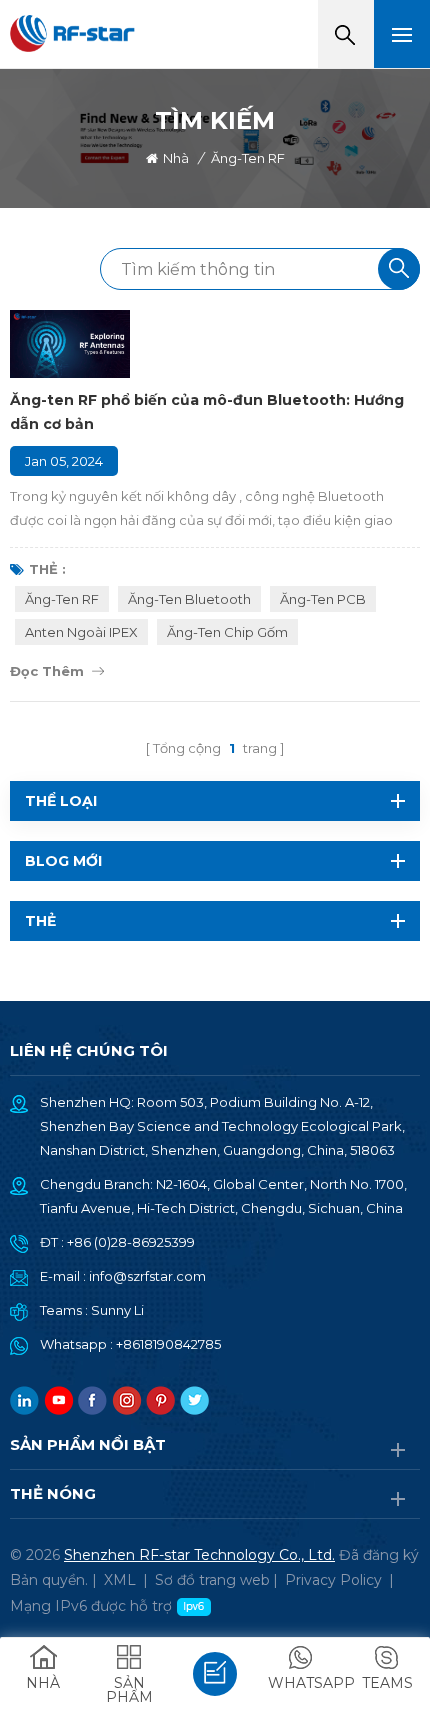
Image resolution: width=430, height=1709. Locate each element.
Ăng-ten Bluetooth (189, 599)
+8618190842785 (168, 1344)
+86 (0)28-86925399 (131, 1242)
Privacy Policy (333, 1580)
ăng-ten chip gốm (227, 632)
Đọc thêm (47, 671)
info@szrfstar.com (147, 1276)
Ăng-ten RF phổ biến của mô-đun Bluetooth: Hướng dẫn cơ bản (207, 412)
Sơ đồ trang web (212, 1580)
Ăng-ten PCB (323, 599)
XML (120, 1580)
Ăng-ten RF (62, 599)
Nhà (176, 158)
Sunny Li (117, 1310)
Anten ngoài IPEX (81, 632)
